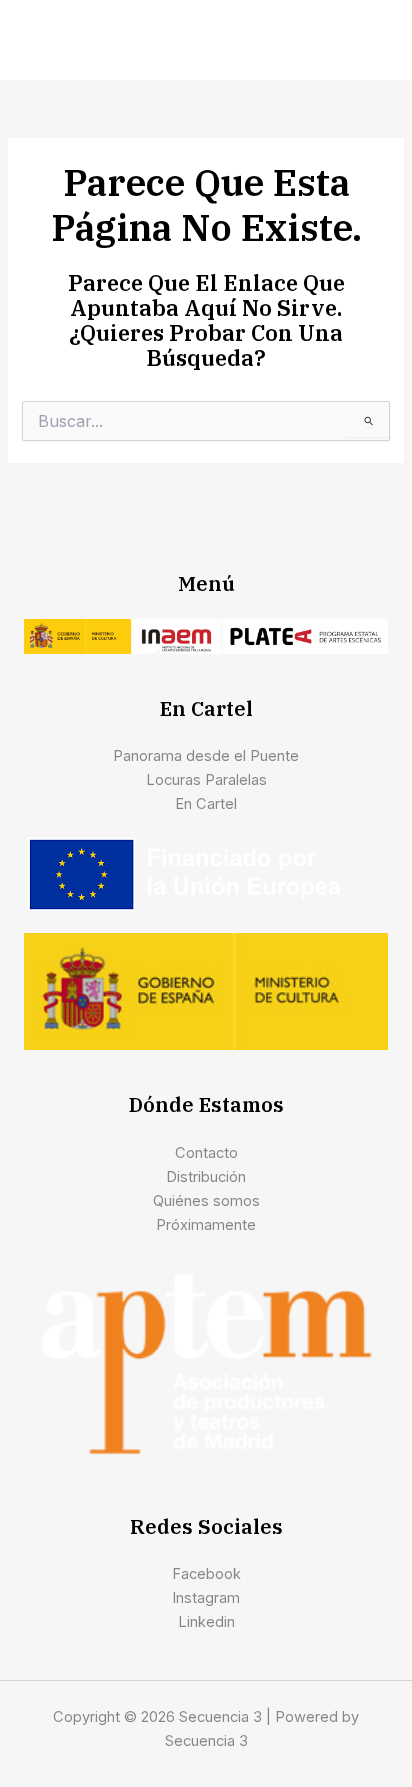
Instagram (206, 1598)
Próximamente (206, 1225)
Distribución (206, 1177)
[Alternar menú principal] (370, 40)
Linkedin (206, 1622)
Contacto (206, 1153)
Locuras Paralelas (206, 780)
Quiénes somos (206, 1201)
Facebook (206, 1574)
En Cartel (206, 804)
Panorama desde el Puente (206, 756)
